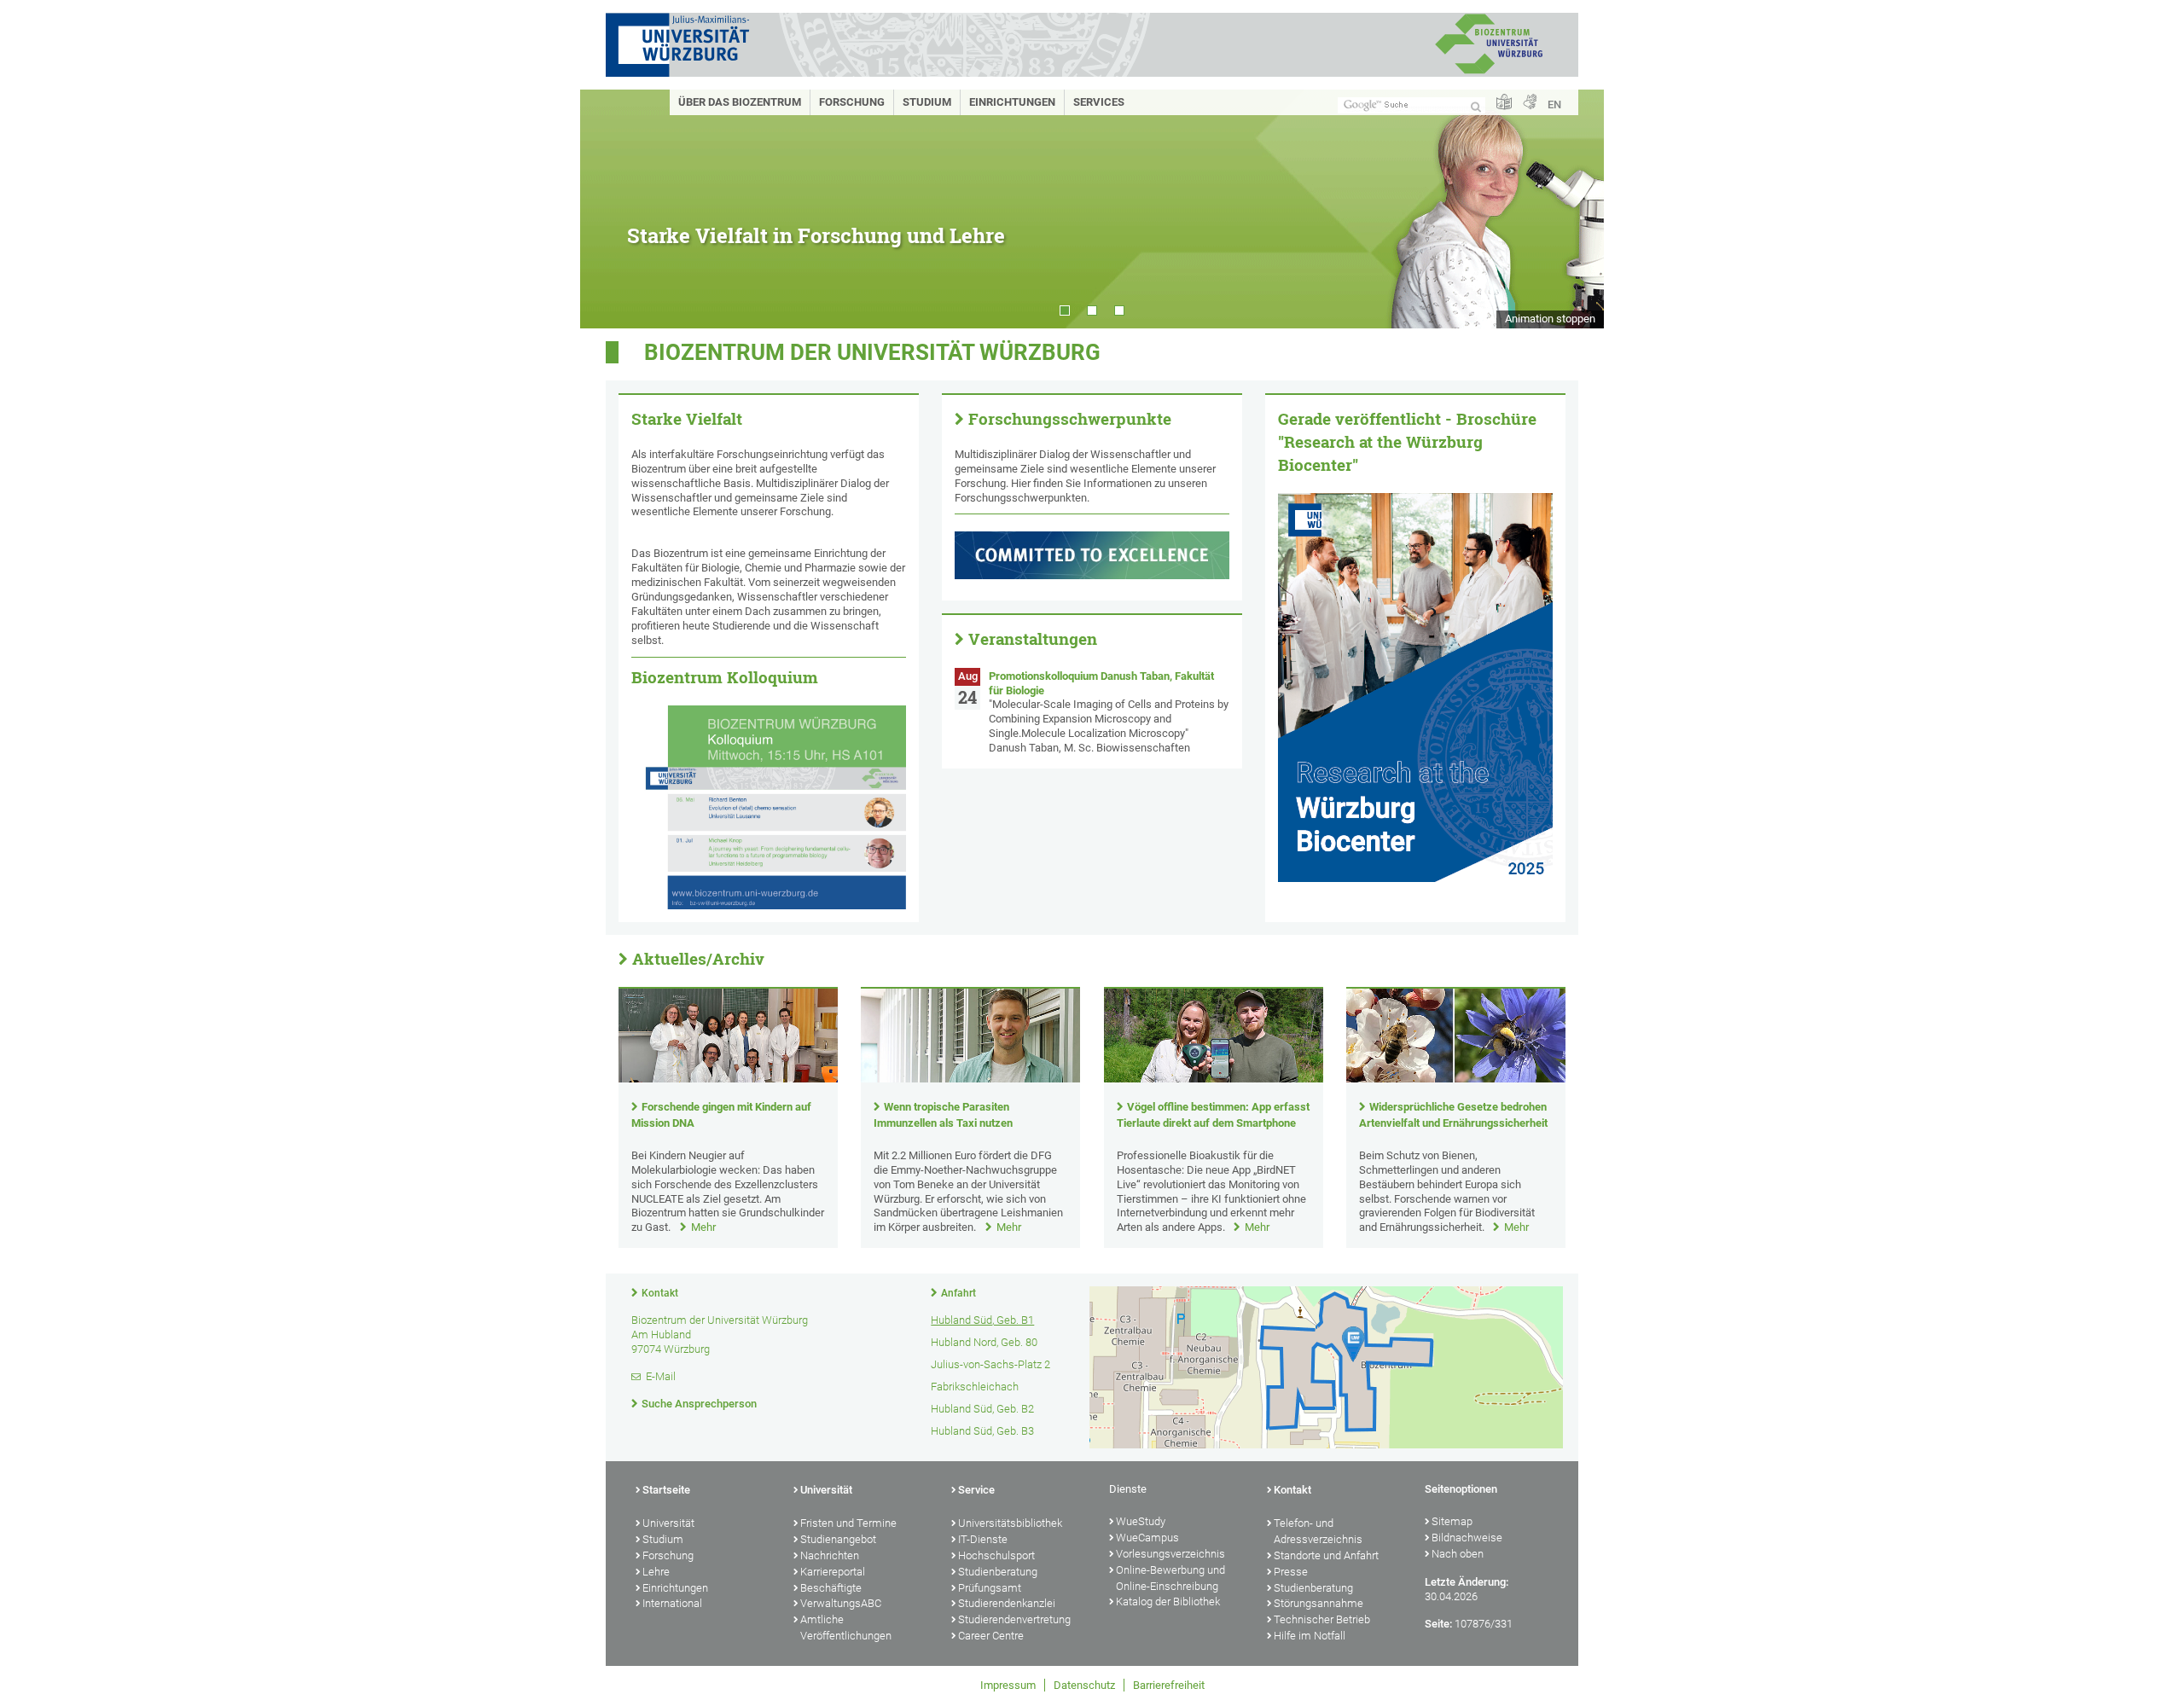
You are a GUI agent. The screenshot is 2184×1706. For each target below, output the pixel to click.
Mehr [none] (703, 1227)
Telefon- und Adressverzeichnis (1318, 1531)
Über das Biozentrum (740, 102)
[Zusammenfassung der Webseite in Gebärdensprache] (1530, 103)
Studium (927, 102)
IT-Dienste (983, 1539)
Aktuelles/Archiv (698, 959)
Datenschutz (1084, 1685)
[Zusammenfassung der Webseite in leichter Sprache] (1504, 103)
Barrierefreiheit (1169, 1685)
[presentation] (728, 1079)
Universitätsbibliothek (1010, 1523)
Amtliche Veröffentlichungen (846, 1628)
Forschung (852, 102)
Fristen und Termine (848, 1523)
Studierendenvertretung (1014, 1619)
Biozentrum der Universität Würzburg (872, 352)
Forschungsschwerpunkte (1070, 419)
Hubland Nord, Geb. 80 (984, 1342)
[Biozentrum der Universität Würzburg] (1489, 72)
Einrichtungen (1012, 102)
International (672, 1603)
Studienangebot (838, 1539)
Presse (1291, 1572)
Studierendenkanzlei (1007, 1603)
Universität (668, 1523)
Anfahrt (958, 1293)
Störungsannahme (1319, 1603)
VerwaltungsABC (841, 1603)
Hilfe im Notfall (1310, 1636)
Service (976, 1490)
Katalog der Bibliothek (1168, 1602)
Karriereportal (833, 1572)
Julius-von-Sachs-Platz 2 (990, 1364)
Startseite (666, 1490)
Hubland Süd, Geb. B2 (982, 1409)
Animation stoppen (1550, 319)
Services (1099, 102)
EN (1554, 104)
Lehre (656, 1572)
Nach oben (1458, 1554)
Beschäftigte (831, 1588)
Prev (610, 209)
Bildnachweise (1467, 1538)
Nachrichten (830, 1555)
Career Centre (991, 1636)
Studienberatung (998, 1572)
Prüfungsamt (990, 1588)
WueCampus (1147, 1538)
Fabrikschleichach (975, 1387)
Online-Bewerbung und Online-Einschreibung (1170, 1578)
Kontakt (660, 1293)
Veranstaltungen (1033, 639)
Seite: (1438, 1624)
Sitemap (1452, 1521)
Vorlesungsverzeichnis (1170, 1554)
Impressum (1008, 1685)
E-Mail (661, 1376)
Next (1574, 209)
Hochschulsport (996, 1555)
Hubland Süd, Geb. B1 (982, 1320)
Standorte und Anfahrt (1326, 1555)
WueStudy (1141, 1521)
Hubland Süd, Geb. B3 (982, 1431)
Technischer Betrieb (1322, 1619)
